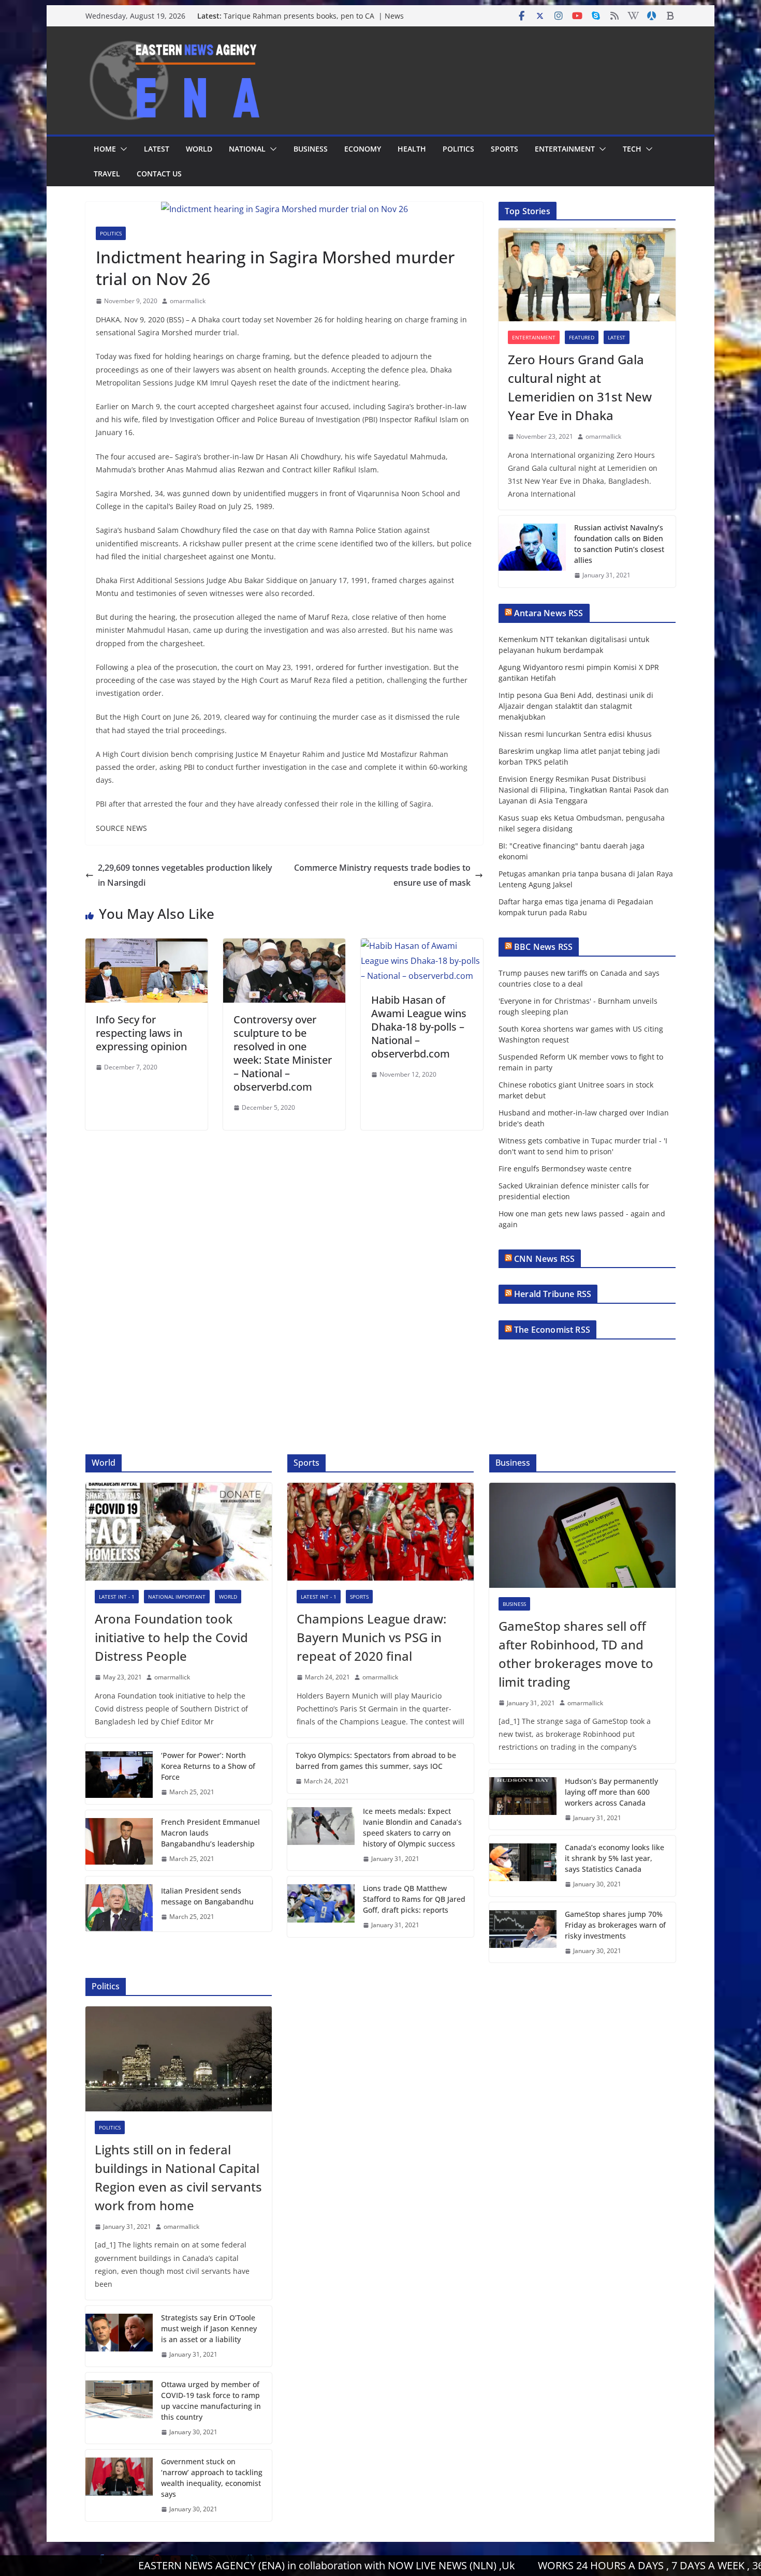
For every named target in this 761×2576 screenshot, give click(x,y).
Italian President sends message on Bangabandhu (207, 1896)
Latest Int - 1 (117, 1597)
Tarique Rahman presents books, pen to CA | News (314, 16)
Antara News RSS (548, 613)
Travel (107, 174)
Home (105, 149)
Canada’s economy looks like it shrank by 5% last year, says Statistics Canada (614, 1858)
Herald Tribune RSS (553, 1294)
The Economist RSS (552, 1330)
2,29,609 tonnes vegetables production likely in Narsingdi (185, 875)
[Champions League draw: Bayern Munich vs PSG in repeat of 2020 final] (380, 1532)
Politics (458, 149)
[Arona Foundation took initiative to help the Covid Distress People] (179, 1532)
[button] (122, 149)
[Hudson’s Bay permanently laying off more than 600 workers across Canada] (523, 1800)
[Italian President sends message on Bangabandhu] (119, 1904)
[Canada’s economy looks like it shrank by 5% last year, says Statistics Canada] (523, 1866)
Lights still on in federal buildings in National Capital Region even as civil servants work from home (178, 2177)
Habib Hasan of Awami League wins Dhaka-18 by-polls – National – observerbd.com (419, 1027)
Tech (632, 149)
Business (311, 149)
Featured (582, 337)
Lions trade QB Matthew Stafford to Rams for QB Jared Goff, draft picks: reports (414, 1899)
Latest (157, 149)
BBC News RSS (543, 947)
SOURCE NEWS (121, 828)
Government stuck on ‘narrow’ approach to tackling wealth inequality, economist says (212, 2478)
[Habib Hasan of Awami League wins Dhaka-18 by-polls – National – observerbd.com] (422, 946)
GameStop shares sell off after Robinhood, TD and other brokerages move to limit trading (576, 1654)
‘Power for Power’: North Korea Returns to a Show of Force (208, 1766)
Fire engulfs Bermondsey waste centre (565, 1168)
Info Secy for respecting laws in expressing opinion (141, 1033)
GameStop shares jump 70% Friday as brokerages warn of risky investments (615, 1925)
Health (412, 149)
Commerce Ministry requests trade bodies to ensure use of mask (382, 875)
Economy (363, 149)
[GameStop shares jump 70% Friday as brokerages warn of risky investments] (523, 1933)
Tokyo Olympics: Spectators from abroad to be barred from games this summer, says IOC (376, 1761)
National (247, 149)
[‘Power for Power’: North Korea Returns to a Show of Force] (119, 1774)
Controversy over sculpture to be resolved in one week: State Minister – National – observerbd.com (283, 1053)
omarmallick (188, 301)
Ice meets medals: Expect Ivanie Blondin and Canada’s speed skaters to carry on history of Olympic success (412, 1827)
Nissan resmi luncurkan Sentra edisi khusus (575, 734)
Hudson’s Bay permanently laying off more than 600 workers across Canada (611, 1792)
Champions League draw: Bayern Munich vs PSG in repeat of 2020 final (371, 1637)
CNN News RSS (544, 1259)
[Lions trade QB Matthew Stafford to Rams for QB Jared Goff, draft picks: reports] (321, 1907)
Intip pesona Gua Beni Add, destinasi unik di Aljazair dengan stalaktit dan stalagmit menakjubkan (576, 706)
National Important (177, 1597)
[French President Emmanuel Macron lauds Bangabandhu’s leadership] (119, 1841)
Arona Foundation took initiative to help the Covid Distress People (171, 1637)
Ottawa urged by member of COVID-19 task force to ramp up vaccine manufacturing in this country (211, 2401)
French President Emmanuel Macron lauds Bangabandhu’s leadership (210, 1833)
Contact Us (159, 174)
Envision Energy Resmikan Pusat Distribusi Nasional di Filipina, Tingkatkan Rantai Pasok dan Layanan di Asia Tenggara (584, 790)
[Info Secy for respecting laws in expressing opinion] (147, 946)
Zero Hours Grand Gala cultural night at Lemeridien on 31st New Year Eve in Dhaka (580, 387)
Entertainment (565, 149)
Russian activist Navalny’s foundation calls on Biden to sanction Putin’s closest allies (619, 544)
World (199, 149)
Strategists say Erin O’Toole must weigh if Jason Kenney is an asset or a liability (209, 2328)
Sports (504, 149)
